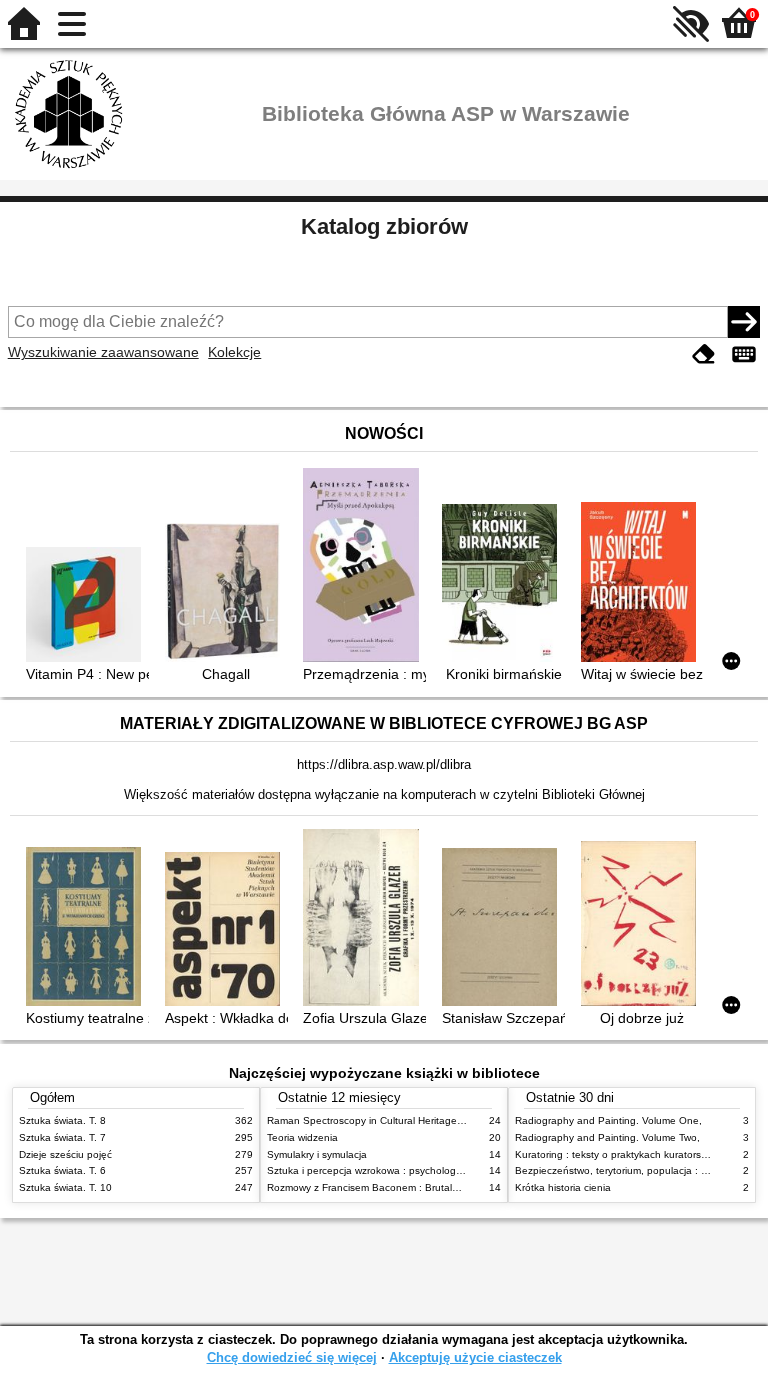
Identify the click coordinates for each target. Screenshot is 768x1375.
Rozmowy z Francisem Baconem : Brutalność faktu (383, 1187)
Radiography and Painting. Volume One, (608, 1120)
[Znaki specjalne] (744, 354)
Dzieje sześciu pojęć (65, 1154)
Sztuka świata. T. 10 (65, 1187)
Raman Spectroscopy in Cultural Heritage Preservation (392, 1120)
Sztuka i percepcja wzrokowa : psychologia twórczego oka (400, 1170)
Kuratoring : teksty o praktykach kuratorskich (617, 1154)
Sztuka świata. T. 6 (62, 1170)
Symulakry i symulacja (317, 1154)
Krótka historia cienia (563, 1187)
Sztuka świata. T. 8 (62, 1120)
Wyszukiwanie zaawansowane (103, 352)
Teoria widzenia (302, 1137)
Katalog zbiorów (384, 226)
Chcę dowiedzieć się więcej (292, 1357)
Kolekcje (234, 352)
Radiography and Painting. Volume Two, (607, 1137)
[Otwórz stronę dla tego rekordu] (87, 606)
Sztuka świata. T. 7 (62, 1137)
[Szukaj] (744, 322)
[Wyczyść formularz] (704, 354)
